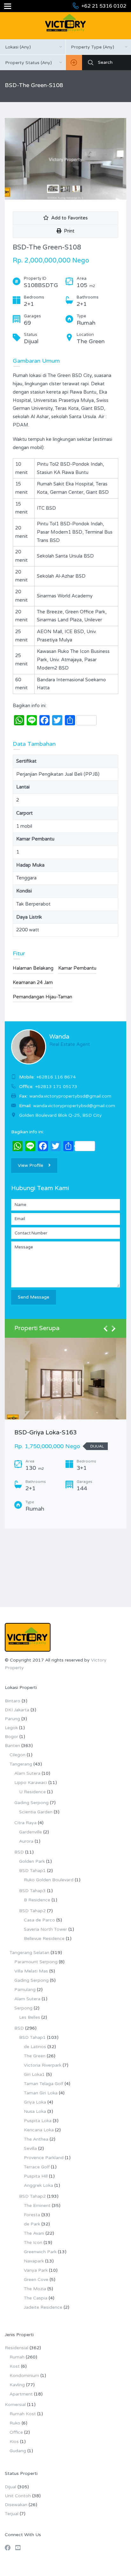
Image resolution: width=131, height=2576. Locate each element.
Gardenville (31, 1832)
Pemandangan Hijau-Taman (42, 997)
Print (68, 231)
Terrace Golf (37, 2167)
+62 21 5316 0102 (104, 6)
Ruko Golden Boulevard (49, 1880)
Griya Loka (35, 2102)
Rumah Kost (23, 2414)
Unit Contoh (18, 2496)
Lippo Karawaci (31, 1783)
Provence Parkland (44, 2158)
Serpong (23, 2008)
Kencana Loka (39, 2130)
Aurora (26, 1841)
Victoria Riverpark (43, 2065)
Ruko (15, 2423)
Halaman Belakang (33, 968)
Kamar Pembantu (77, 968)
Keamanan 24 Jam (33, 982)
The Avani (34, 2233)
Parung (12, 1719)
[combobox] (33, 47)
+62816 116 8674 (56, 1077)
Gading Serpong (31, 1803)
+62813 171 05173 (56, 1087)
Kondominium (24, 2376)
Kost (15, 2366)
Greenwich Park (40, 2252)
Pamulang (25, 1990)
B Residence (37, 1900)
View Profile (31, 1165)
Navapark (34, 2261)
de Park (32, 2224)
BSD (19, 1852)
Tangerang (21, 1764)
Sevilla (30, 2148)
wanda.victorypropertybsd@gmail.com (74, 1106)
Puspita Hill (36, 2176)
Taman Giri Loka (41, 2093)
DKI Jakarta (17, 1710)
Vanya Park (36, 2270)
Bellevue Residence (44, 1939)
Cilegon (17, 1755)
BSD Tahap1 (32, 1871)
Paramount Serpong (36, 1962)
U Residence (32, 1792)
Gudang (18, 2451)
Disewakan (16, 2505)
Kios (14, 2442)
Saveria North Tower (45, 1929)
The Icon (33, 2243)
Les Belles (30, 2017)
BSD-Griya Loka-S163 (46, 1432)
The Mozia (35, 2289)
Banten (12, 1746)
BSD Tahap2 (32, 1911)
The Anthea (36, 2139)
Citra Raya (25, 1823)
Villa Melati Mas (31, 1971)
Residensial (17, 2348)
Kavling (17, 2385)
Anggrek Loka (38, 2185)
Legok (11, 1728)
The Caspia (36, 2298)
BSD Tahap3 (32, 1891)
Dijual (10, 2487)
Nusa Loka (35, 2111)
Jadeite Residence (43, 2307)
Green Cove (36, 2280)
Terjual (12, 2514)
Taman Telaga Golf (44, 2084)
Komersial (15, 2405)
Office (16, 2432)
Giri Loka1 (34, 2074)
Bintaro (13, 1701)
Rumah (17, 2357)
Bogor (11, 1737)
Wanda (59, 1037)
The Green (35, 2056)
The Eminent (37, 2206)
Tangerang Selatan (29, 1953)
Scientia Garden (36, 1812)
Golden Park (32, 1861)
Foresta (32, 2215)
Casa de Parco (39, 1920)
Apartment (21, 2394)
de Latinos (35, 2047)
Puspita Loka (38, 2121)
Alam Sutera (27, 1773)
